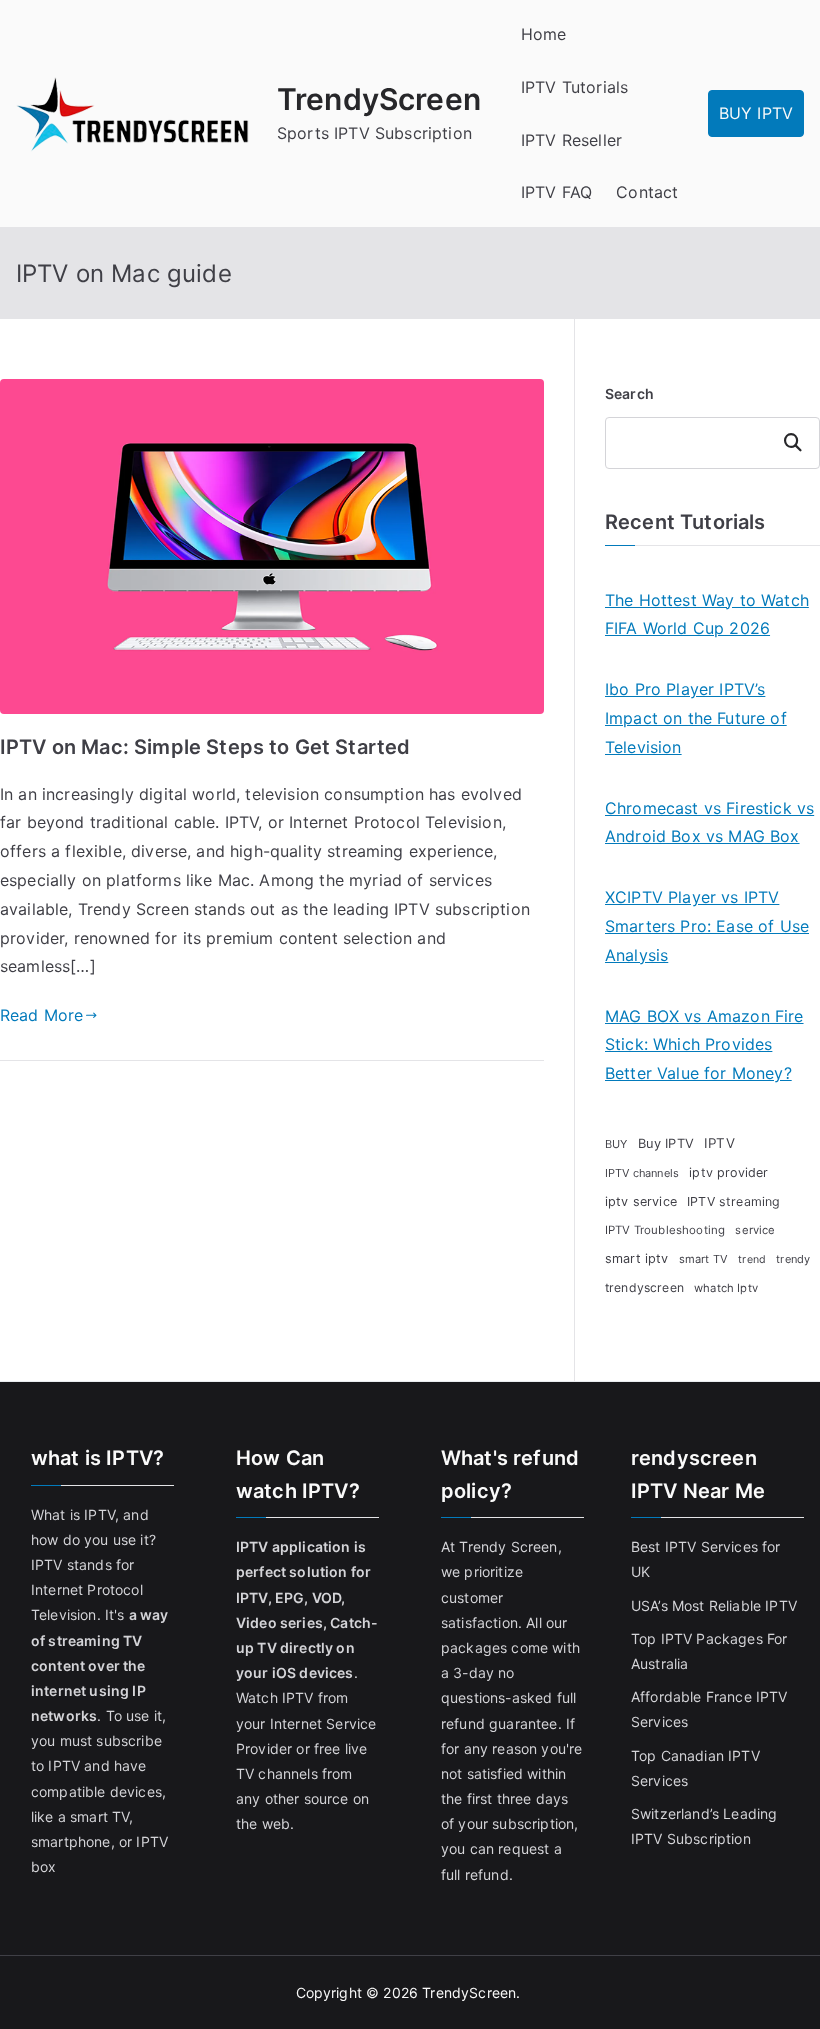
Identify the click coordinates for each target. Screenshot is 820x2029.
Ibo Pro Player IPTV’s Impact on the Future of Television (696, 718)
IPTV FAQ (556, 192)
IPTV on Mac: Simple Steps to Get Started (205, 747)
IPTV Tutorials (574, 87)
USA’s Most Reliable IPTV (714, 1605)
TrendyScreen (379, 99)
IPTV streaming (733, 1201)
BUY (616, 1144)
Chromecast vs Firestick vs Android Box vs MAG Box (709, 822)
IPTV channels (642, 1173)
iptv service (641, 1201)
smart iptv (637, 1258)
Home (544, 34)
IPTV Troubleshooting (665, 1230)
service (755, 1230)
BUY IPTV (756, 113)
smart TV (703, 1259)
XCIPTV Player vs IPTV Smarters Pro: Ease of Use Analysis (707, 926)
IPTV (719, 1143)
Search (629, 393)
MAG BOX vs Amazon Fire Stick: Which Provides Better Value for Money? (704, 1045)
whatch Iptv (726, 1288)
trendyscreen (644, 1287)
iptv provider (728, 1172)
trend (752, 1259)
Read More (41, 1015)
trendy (793, 1259)
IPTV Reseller (571, 140)
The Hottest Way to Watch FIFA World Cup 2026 (707, 614)
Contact (647, 192)
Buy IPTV (666, 1143)
